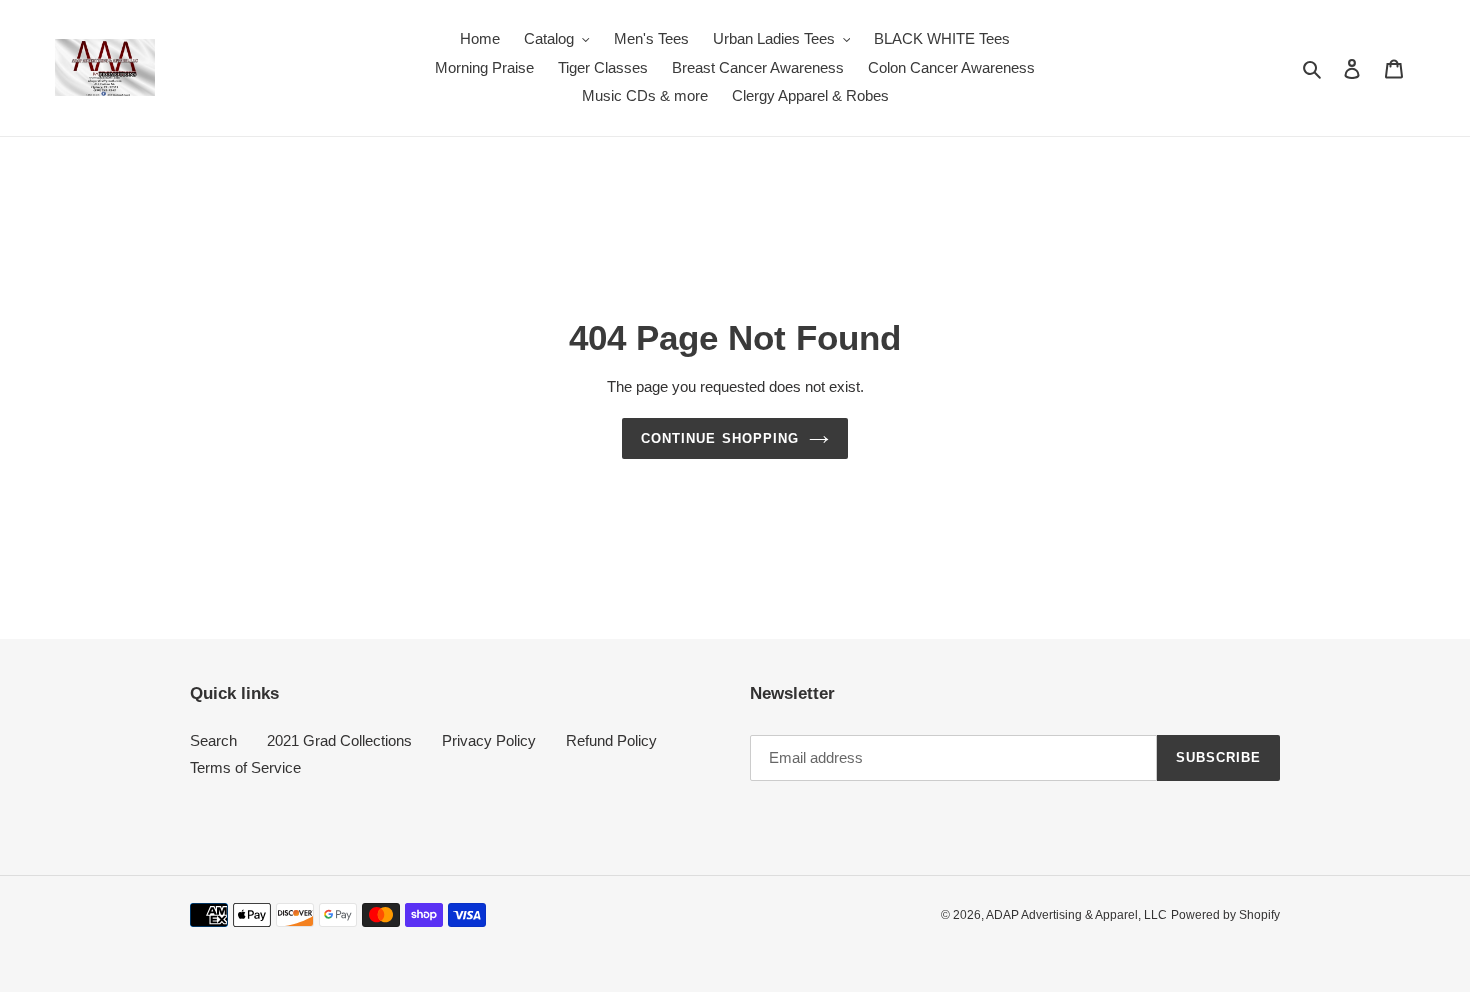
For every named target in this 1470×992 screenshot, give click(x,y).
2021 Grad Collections (339, 740)
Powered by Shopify (1225, 915)
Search (213, 740)
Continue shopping (720, 438)
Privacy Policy (489, 740)
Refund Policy (611, 740)
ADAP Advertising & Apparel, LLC (1076, 915)
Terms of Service (245, 767)
